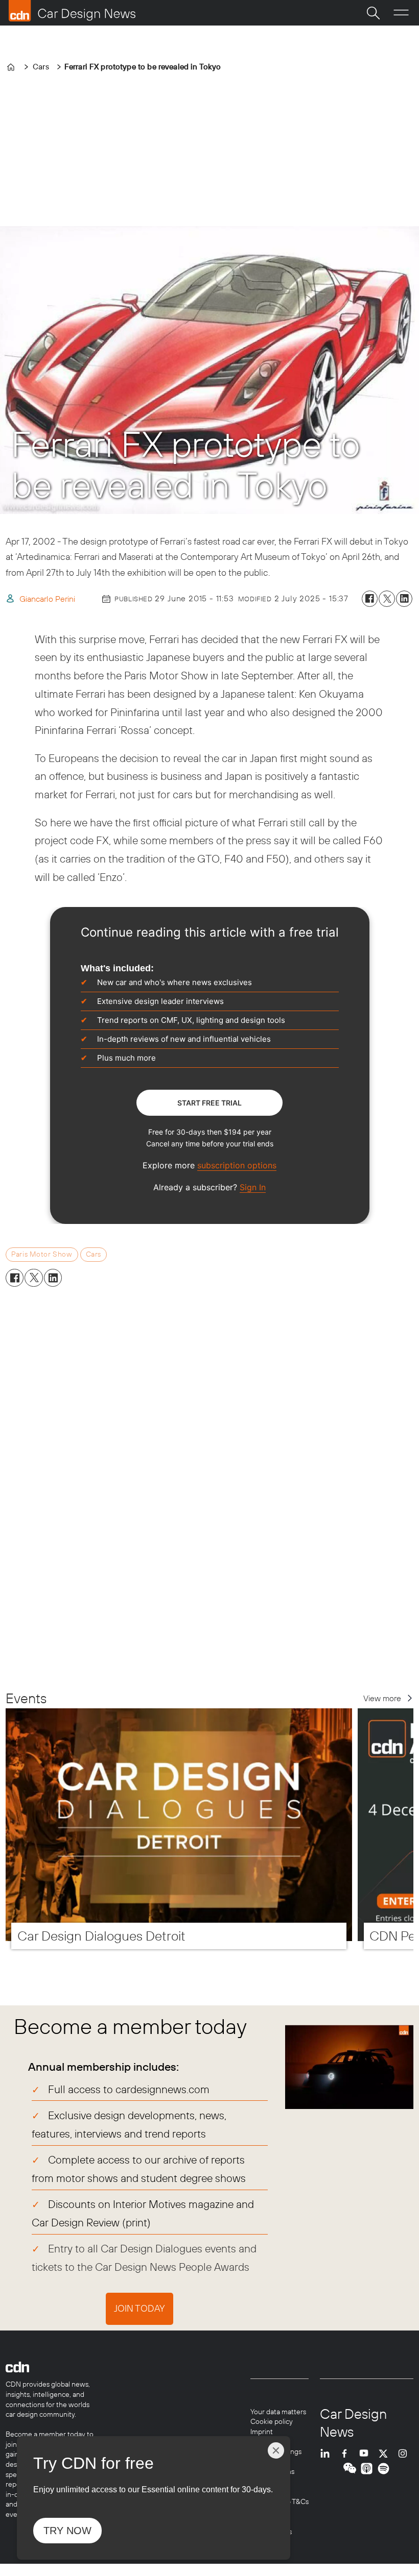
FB (347, 2453)
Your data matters (278, 2412)
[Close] (276, 2450)
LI (328, 2453)
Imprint (262, 2432)
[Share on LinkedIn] (404, 599)
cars (94, 1254)
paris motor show (42, 1254)
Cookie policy (272, 2421)
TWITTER (386, 2453)
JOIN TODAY (139, 2308)
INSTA (405, 2453)
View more (382, 1698)
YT (366, 2453)
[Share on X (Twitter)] (387, 599)
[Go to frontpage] (72, 11)
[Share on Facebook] (370, 599)
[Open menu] (401, 13)
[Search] (373, 13)
